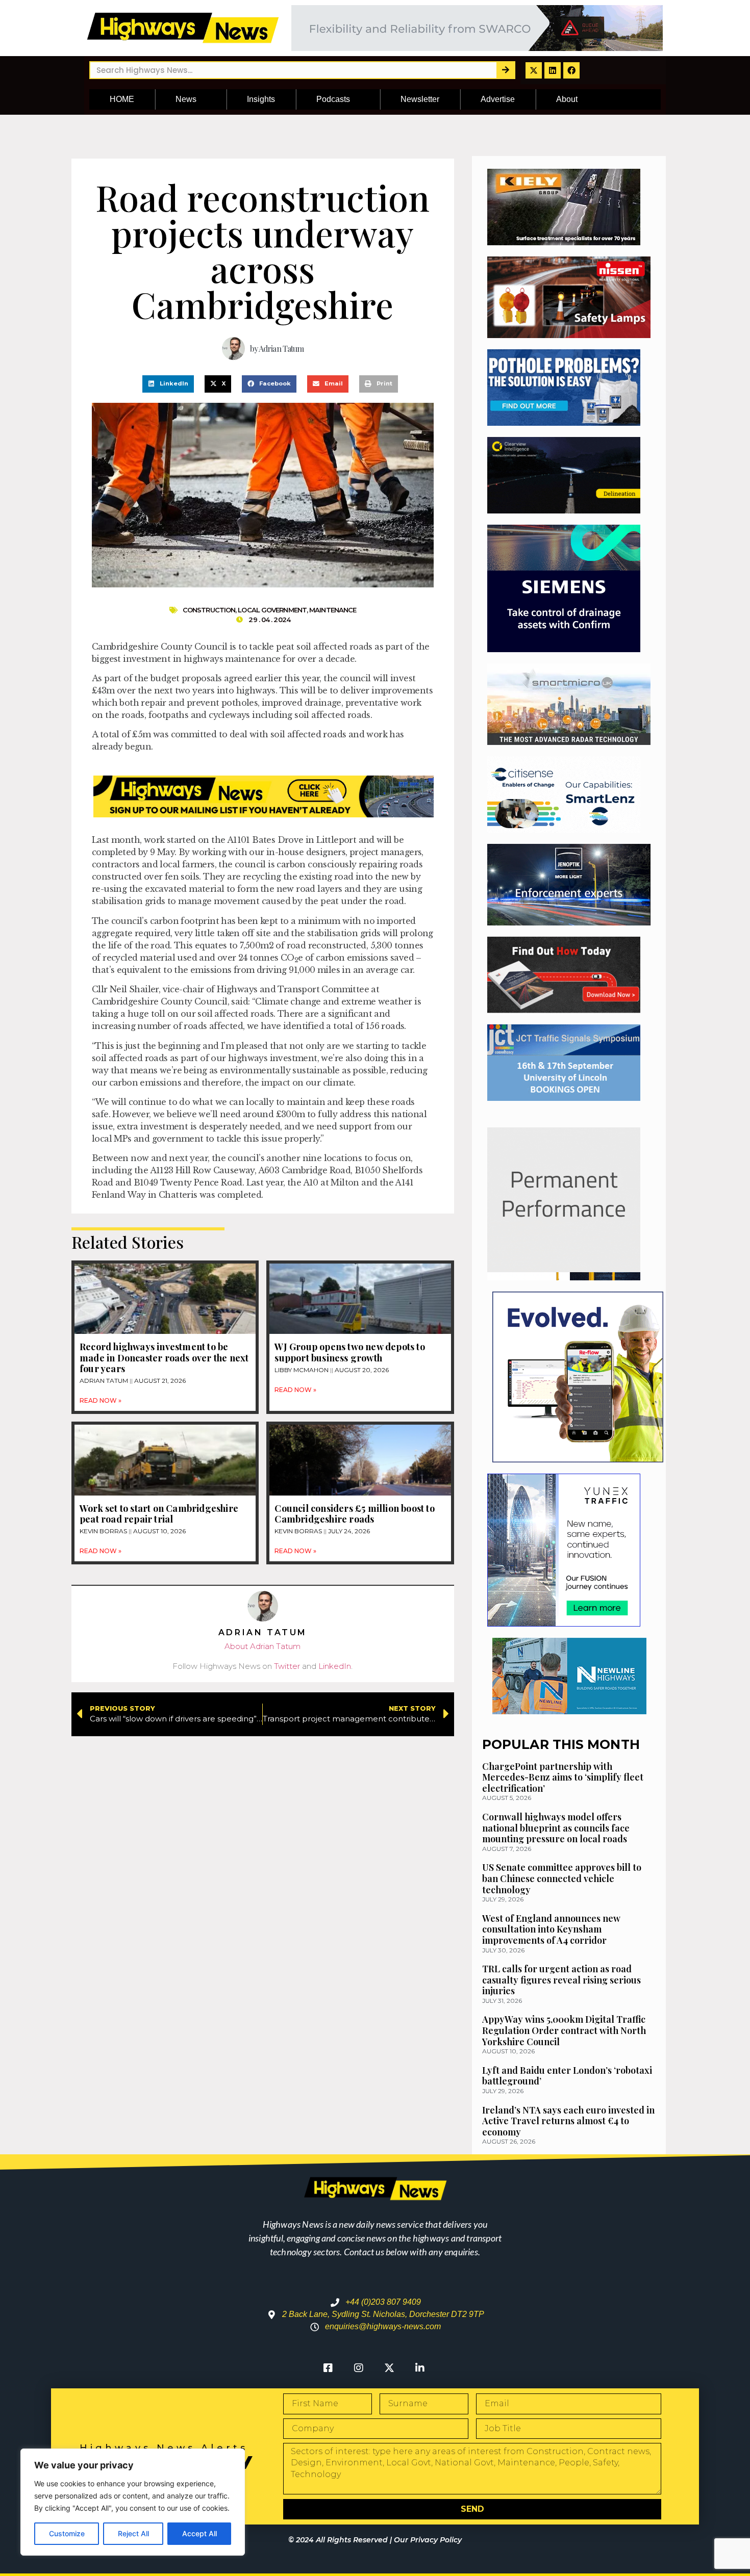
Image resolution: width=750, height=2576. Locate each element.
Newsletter (420, 99)
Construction (209, 610)
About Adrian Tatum (262, 1646)
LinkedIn (335, 1666)
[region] (133, 2502)
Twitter (287, 1666)
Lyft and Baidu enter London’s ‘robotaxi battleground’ (567, 2076)
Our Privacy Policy (428, 2540)
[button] (168, 384)
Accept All (199, 2533)
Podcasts (333, 99)
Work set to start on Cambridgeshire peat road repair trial (159, 1514)
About (567, 99)
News (186, 99)
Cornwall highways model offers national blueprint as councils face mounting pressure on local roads (556, 1828)
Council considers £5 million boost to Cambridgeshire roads (354, 1514)
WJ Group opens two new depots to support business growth (349, 1352)
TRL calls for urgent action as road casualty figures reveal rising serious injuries (561, 1980)
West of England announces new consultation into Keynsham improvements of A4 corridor (551, 1929)
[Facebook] (571, 70)
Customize (67, 2533)
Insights (261, 99)
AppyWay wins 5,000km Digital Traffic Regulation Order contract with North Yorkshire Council (564, 2030)
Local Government (272, 610)
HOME (122, 99)
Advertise (498, 99)
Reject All (133, 2533)
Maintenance (333, 610)
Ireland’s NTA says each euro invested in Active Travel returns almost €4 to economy (568, 2121)
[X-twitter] (534, 70)
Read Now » (101, 1400)
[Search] (505, 70)
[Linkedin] (553, 70)
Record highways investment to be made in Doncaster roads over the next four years (164, 1358)
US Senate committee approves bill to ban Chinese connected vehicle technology (562, 1878)
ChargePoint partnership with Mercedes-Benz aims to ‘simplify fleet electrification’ (563, 1777)
